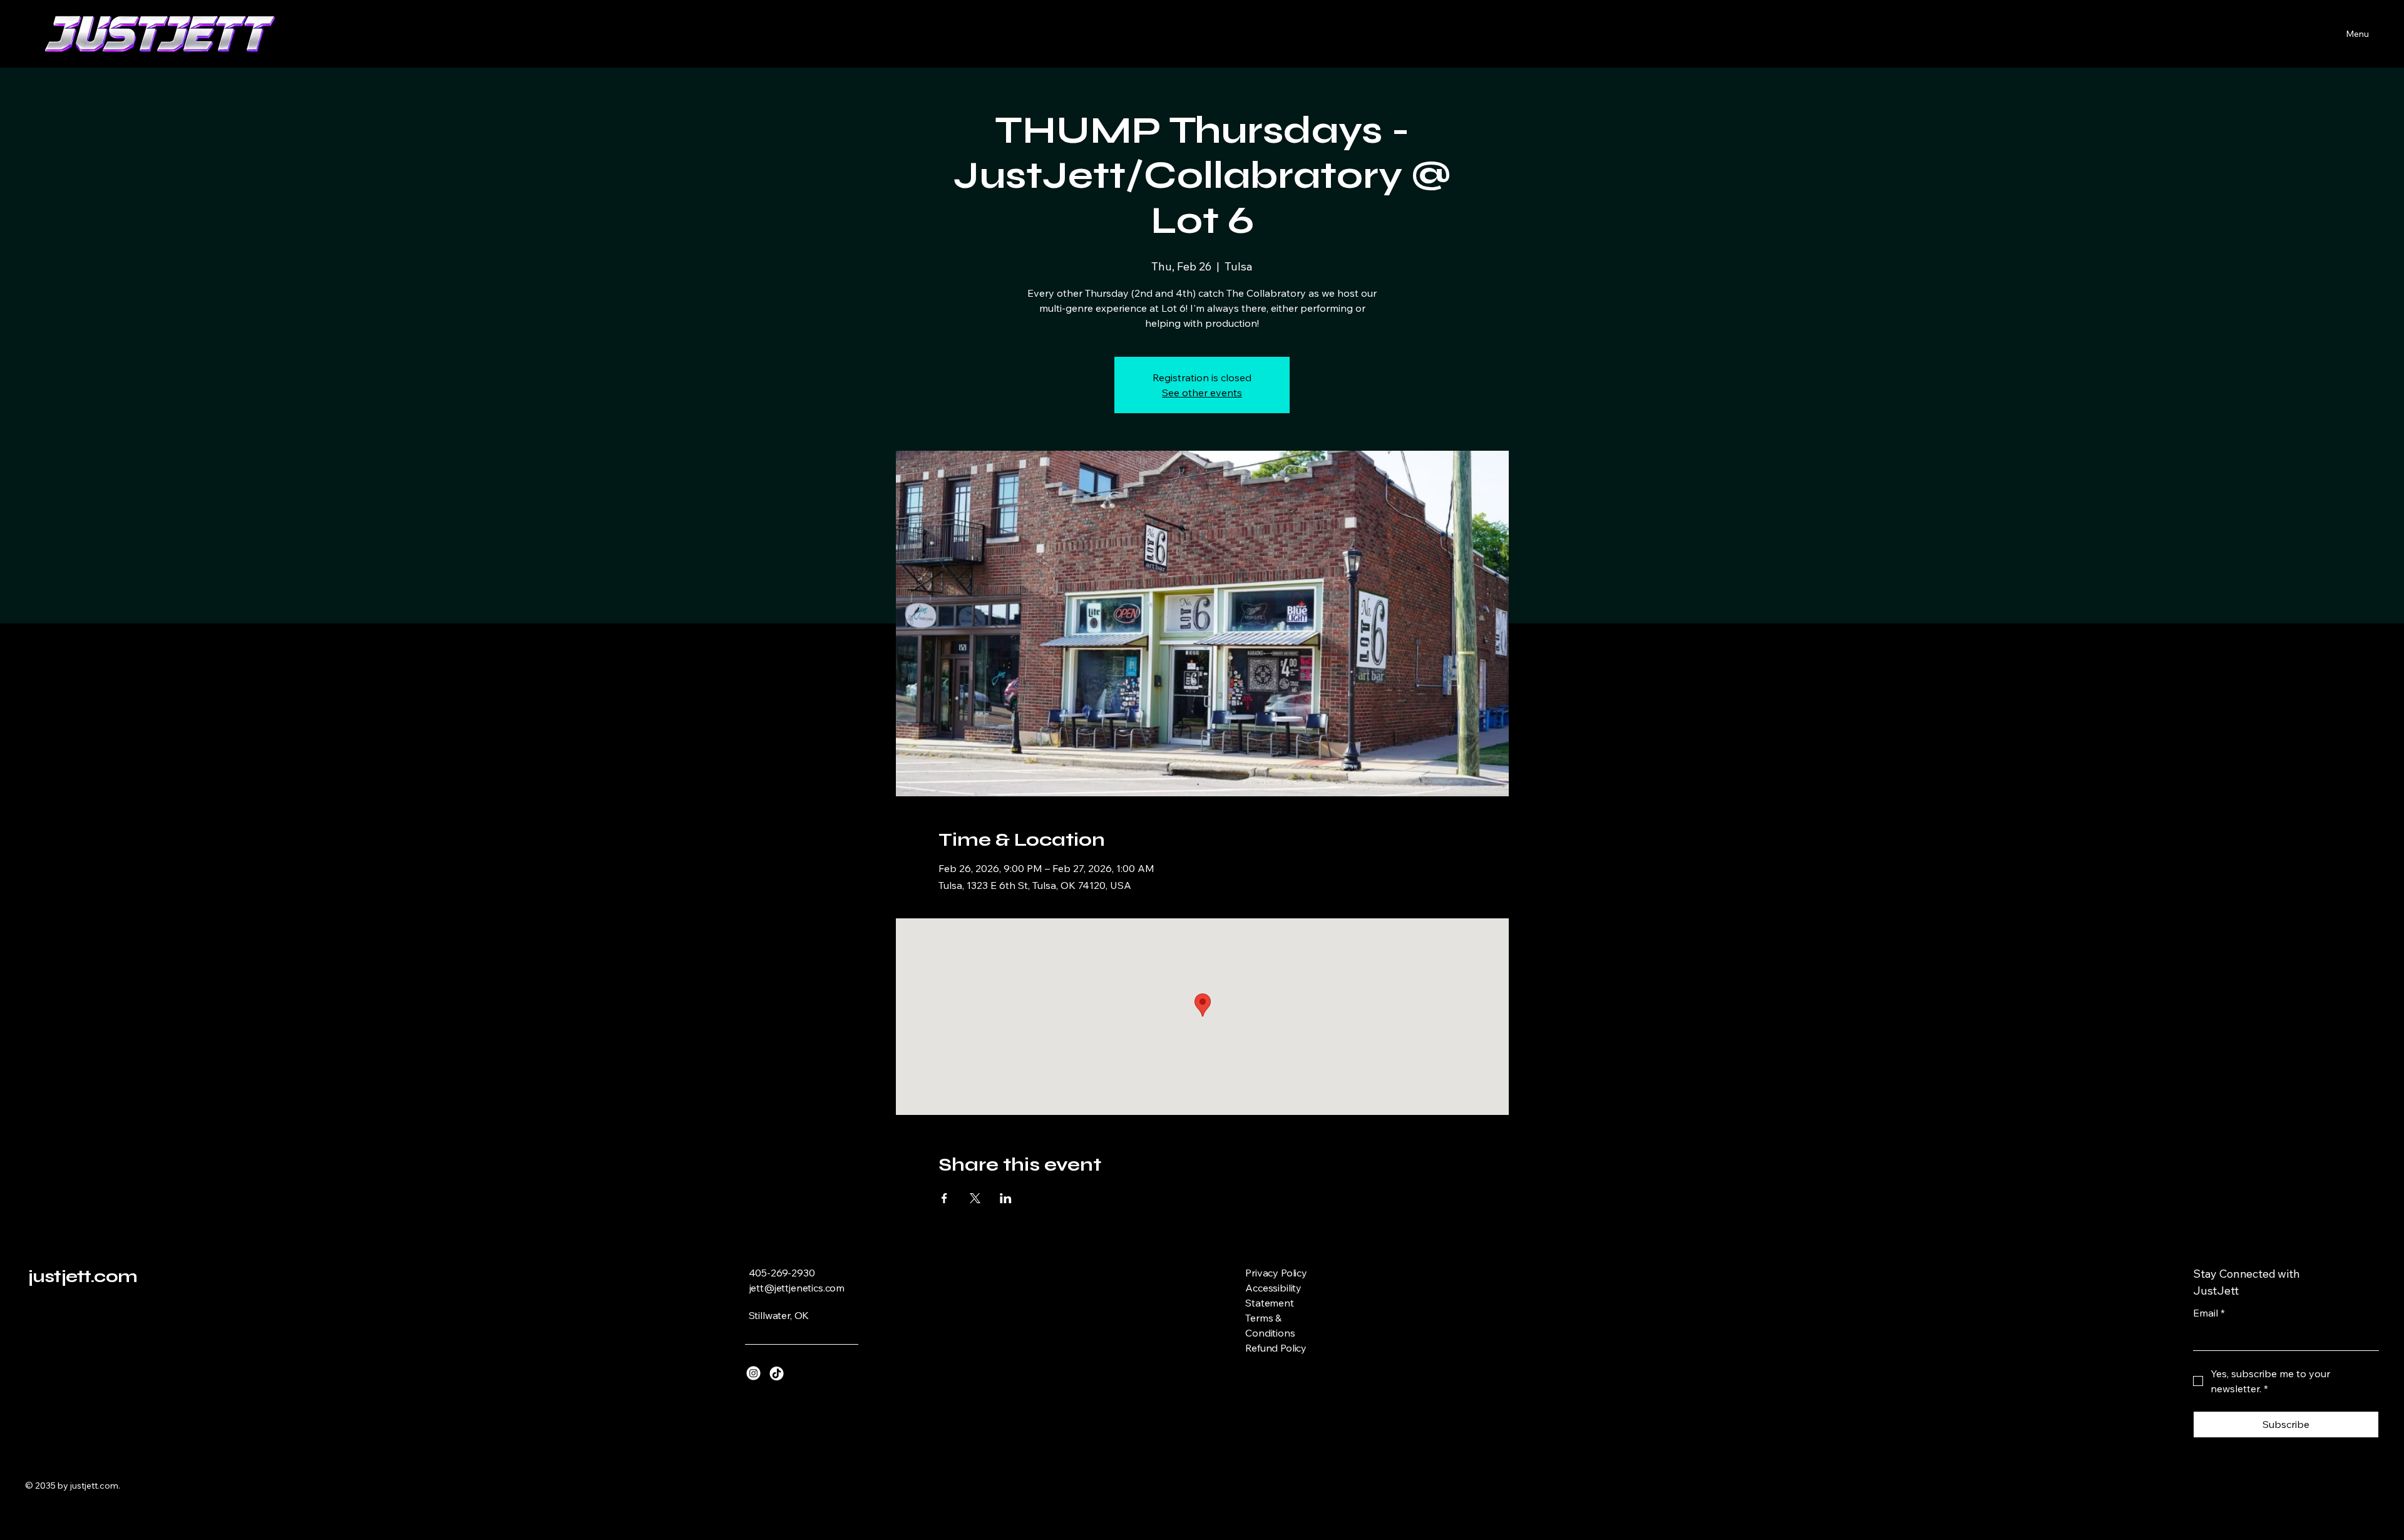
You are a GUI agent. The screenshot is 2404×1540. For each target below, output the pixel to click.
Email (2209, 1313)
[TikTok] (777, 1373)
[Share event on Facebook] (944, 1198)
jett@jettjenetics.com (797, 1288)
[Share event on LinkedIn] (1006, 1198)
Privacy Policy (1276, 1273)
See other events (1202, 393)
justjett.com (83, 1276)
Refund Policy (1276, 1348)
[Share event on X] (975, 1198)
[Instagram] (753, 1373)
